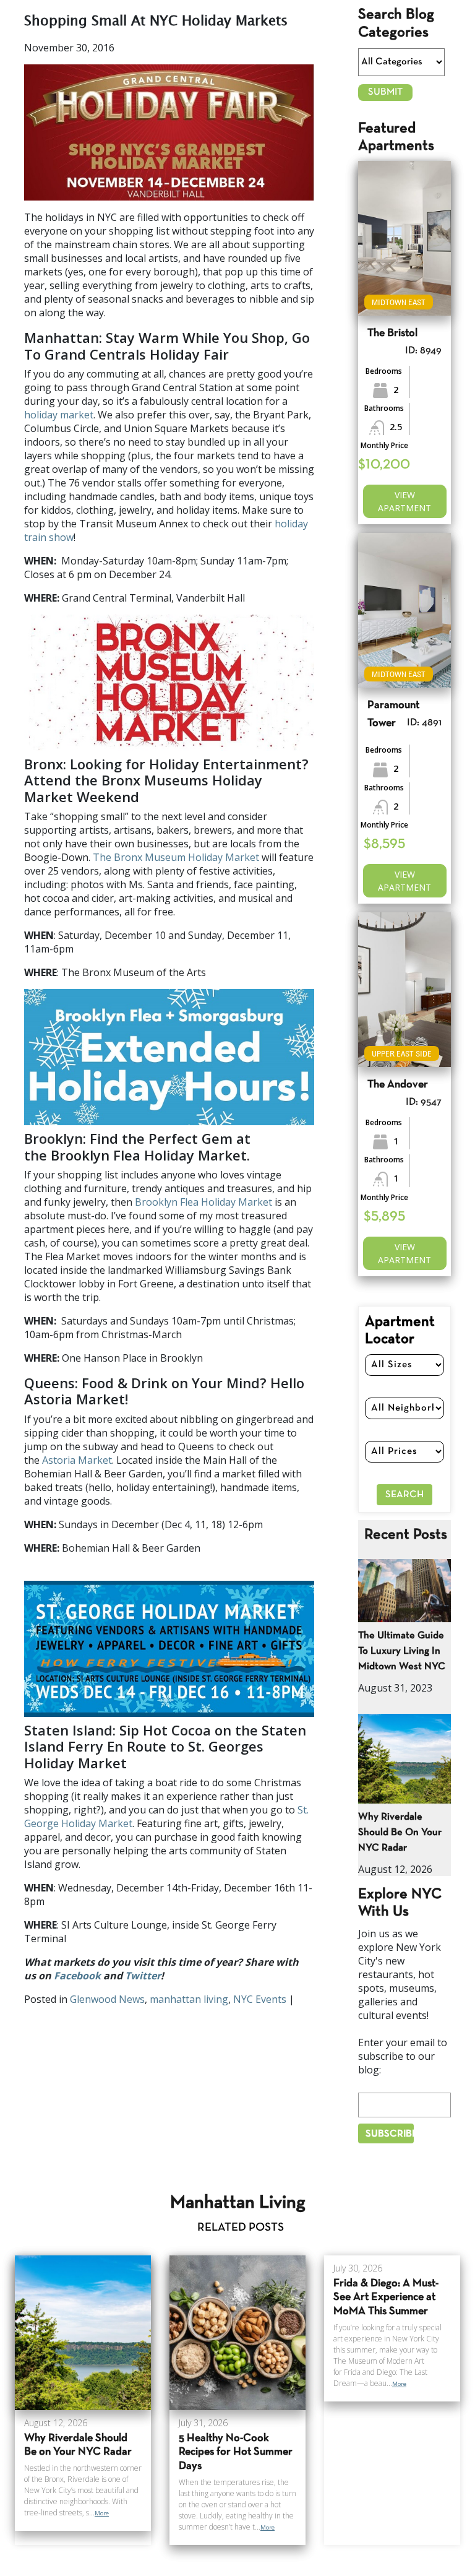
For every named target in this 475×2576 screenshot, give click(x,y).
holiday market (59, 415)
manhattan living (189, 1999)
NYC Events (260, 1999)
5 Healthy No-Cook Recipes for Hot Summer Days (236, 2453)
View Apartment (404, 501)
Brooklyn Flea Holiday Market (203, 1202)
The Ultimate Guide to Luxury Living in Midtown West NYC (402, 1651)
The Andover (398, 1085)
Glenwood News (107, 1999)
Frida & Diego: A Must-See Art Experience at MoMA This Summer (386, 2298)
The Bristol (392, 333)
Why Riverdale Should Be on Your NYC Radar (400, 1832)
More (102, 2513)
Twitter (143, 1976)
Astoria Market (77, 1460)
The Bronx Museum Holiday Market (176, 857)
